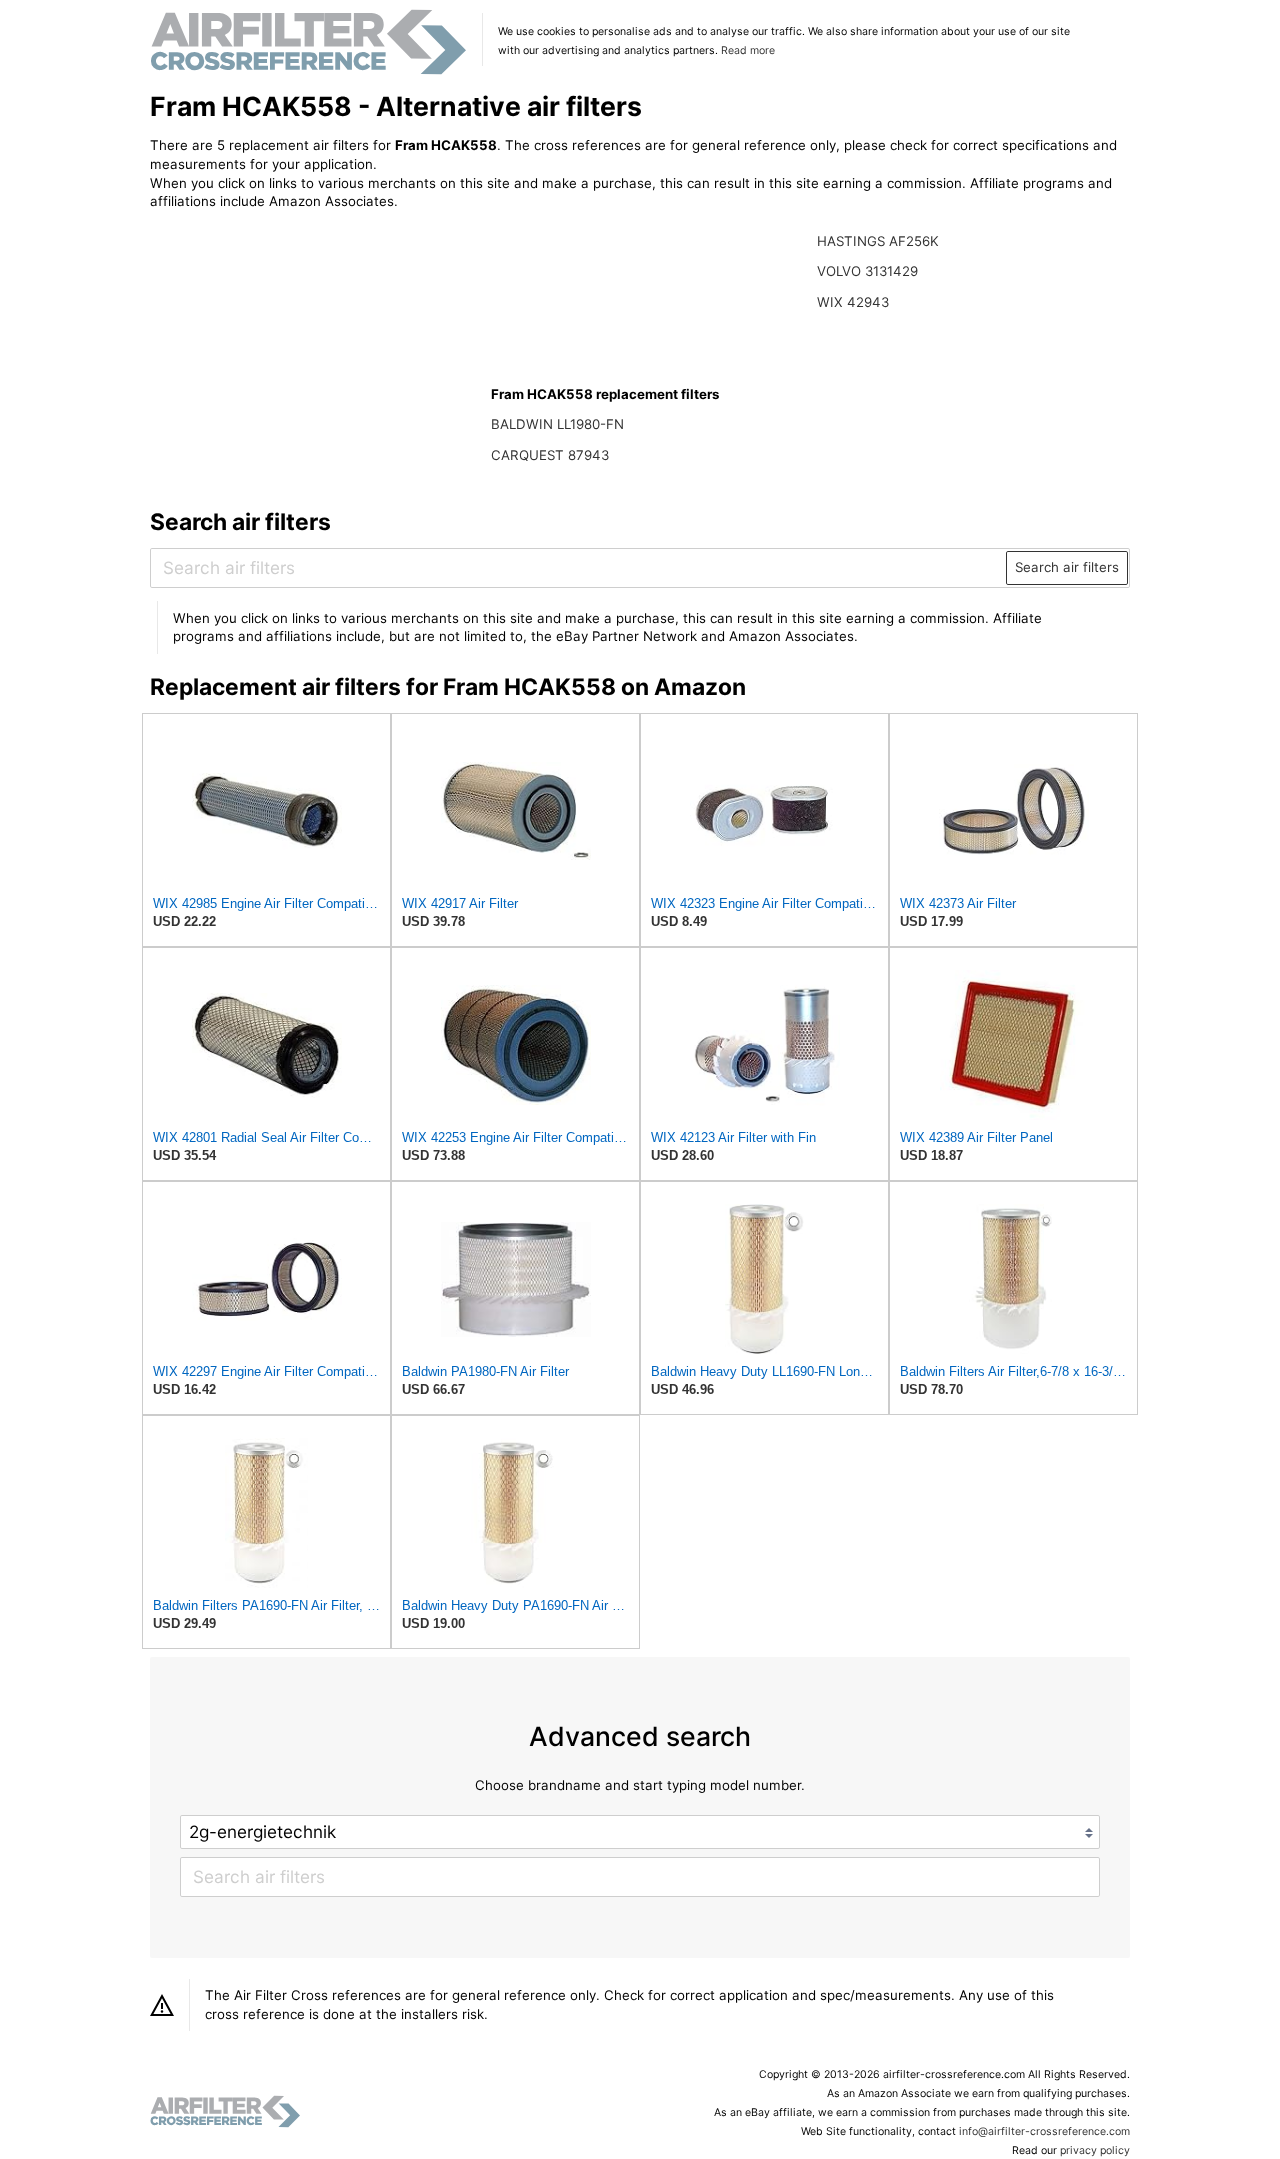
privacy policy (1095, 2150)
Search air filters (1067, 567)
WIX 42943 (853, 302)
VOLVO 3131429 (867, 271)
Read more (748, 50)
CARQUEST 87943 (550, 455)
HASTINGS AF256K (878, 241)
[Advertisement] (315, 357)
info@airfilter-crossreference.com (1044, 2131)
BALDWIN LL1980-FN (557, 424)
